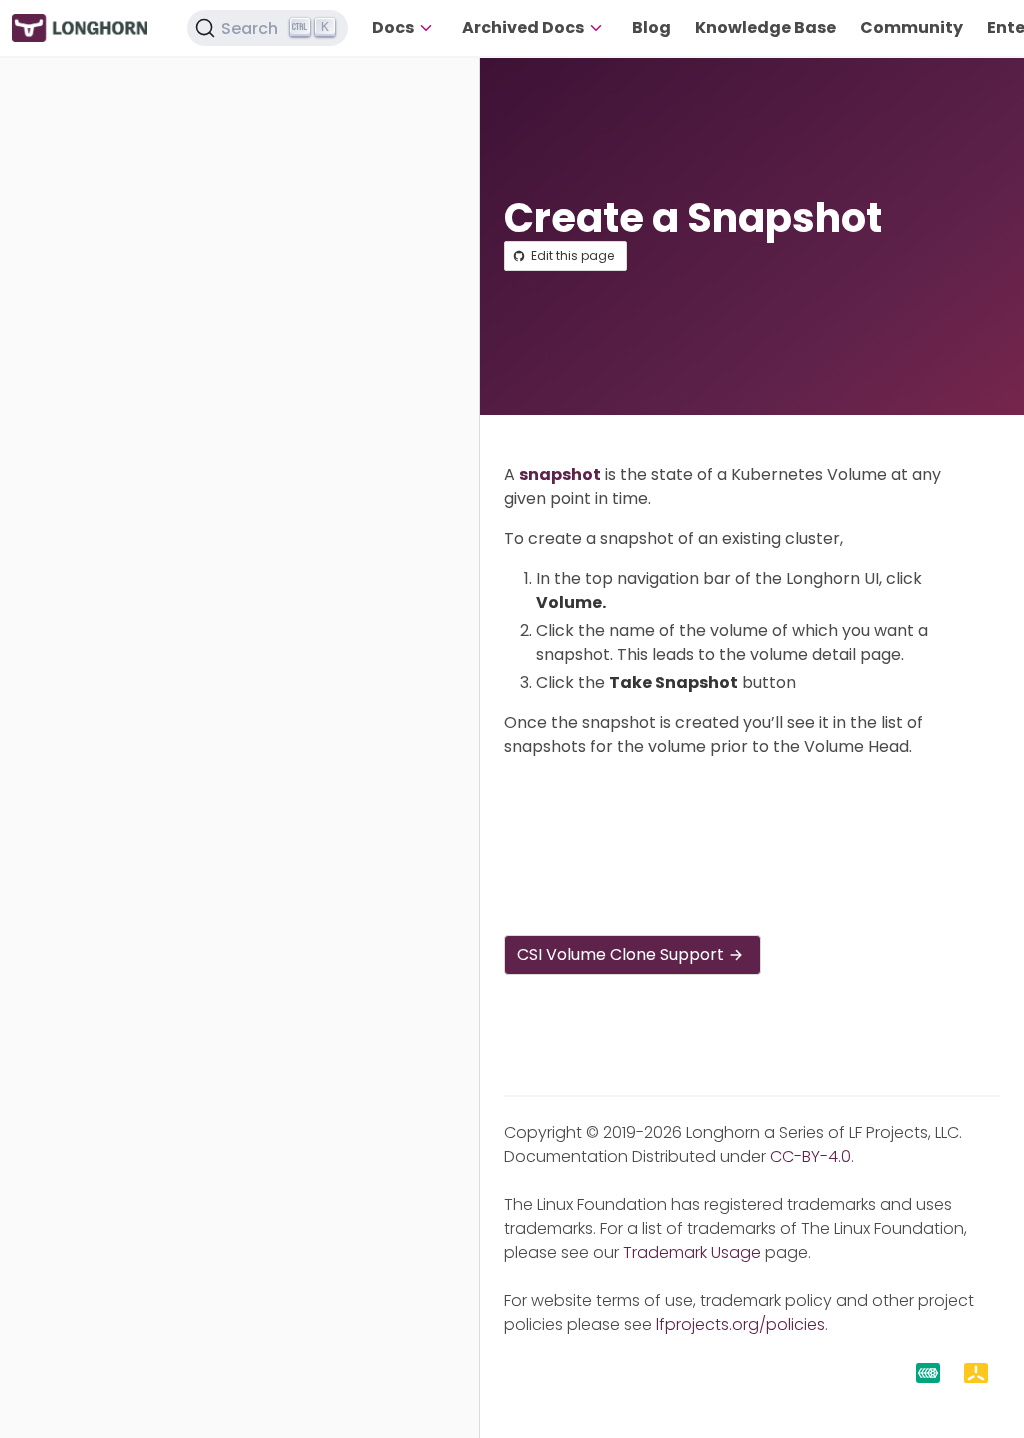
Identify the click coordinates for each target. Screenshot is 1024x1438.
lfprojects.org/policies (740, 1324)
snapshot (560, 474)
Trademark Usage (692, 1252)
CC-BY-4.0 (810, 1156)
